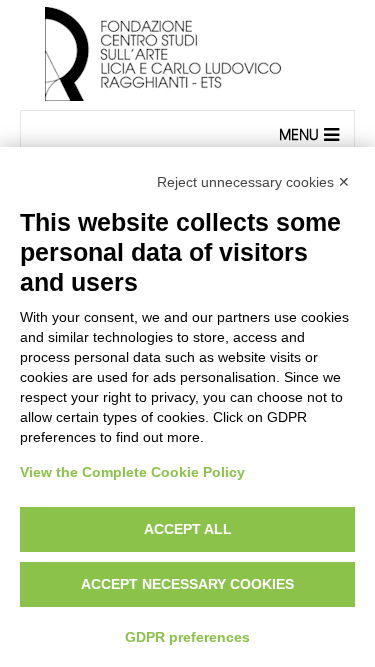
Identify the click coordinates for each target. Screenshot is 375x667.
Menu (299, 134)
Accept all (188, 529)
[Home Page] (187, 55)
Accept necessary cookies (187, 584)
